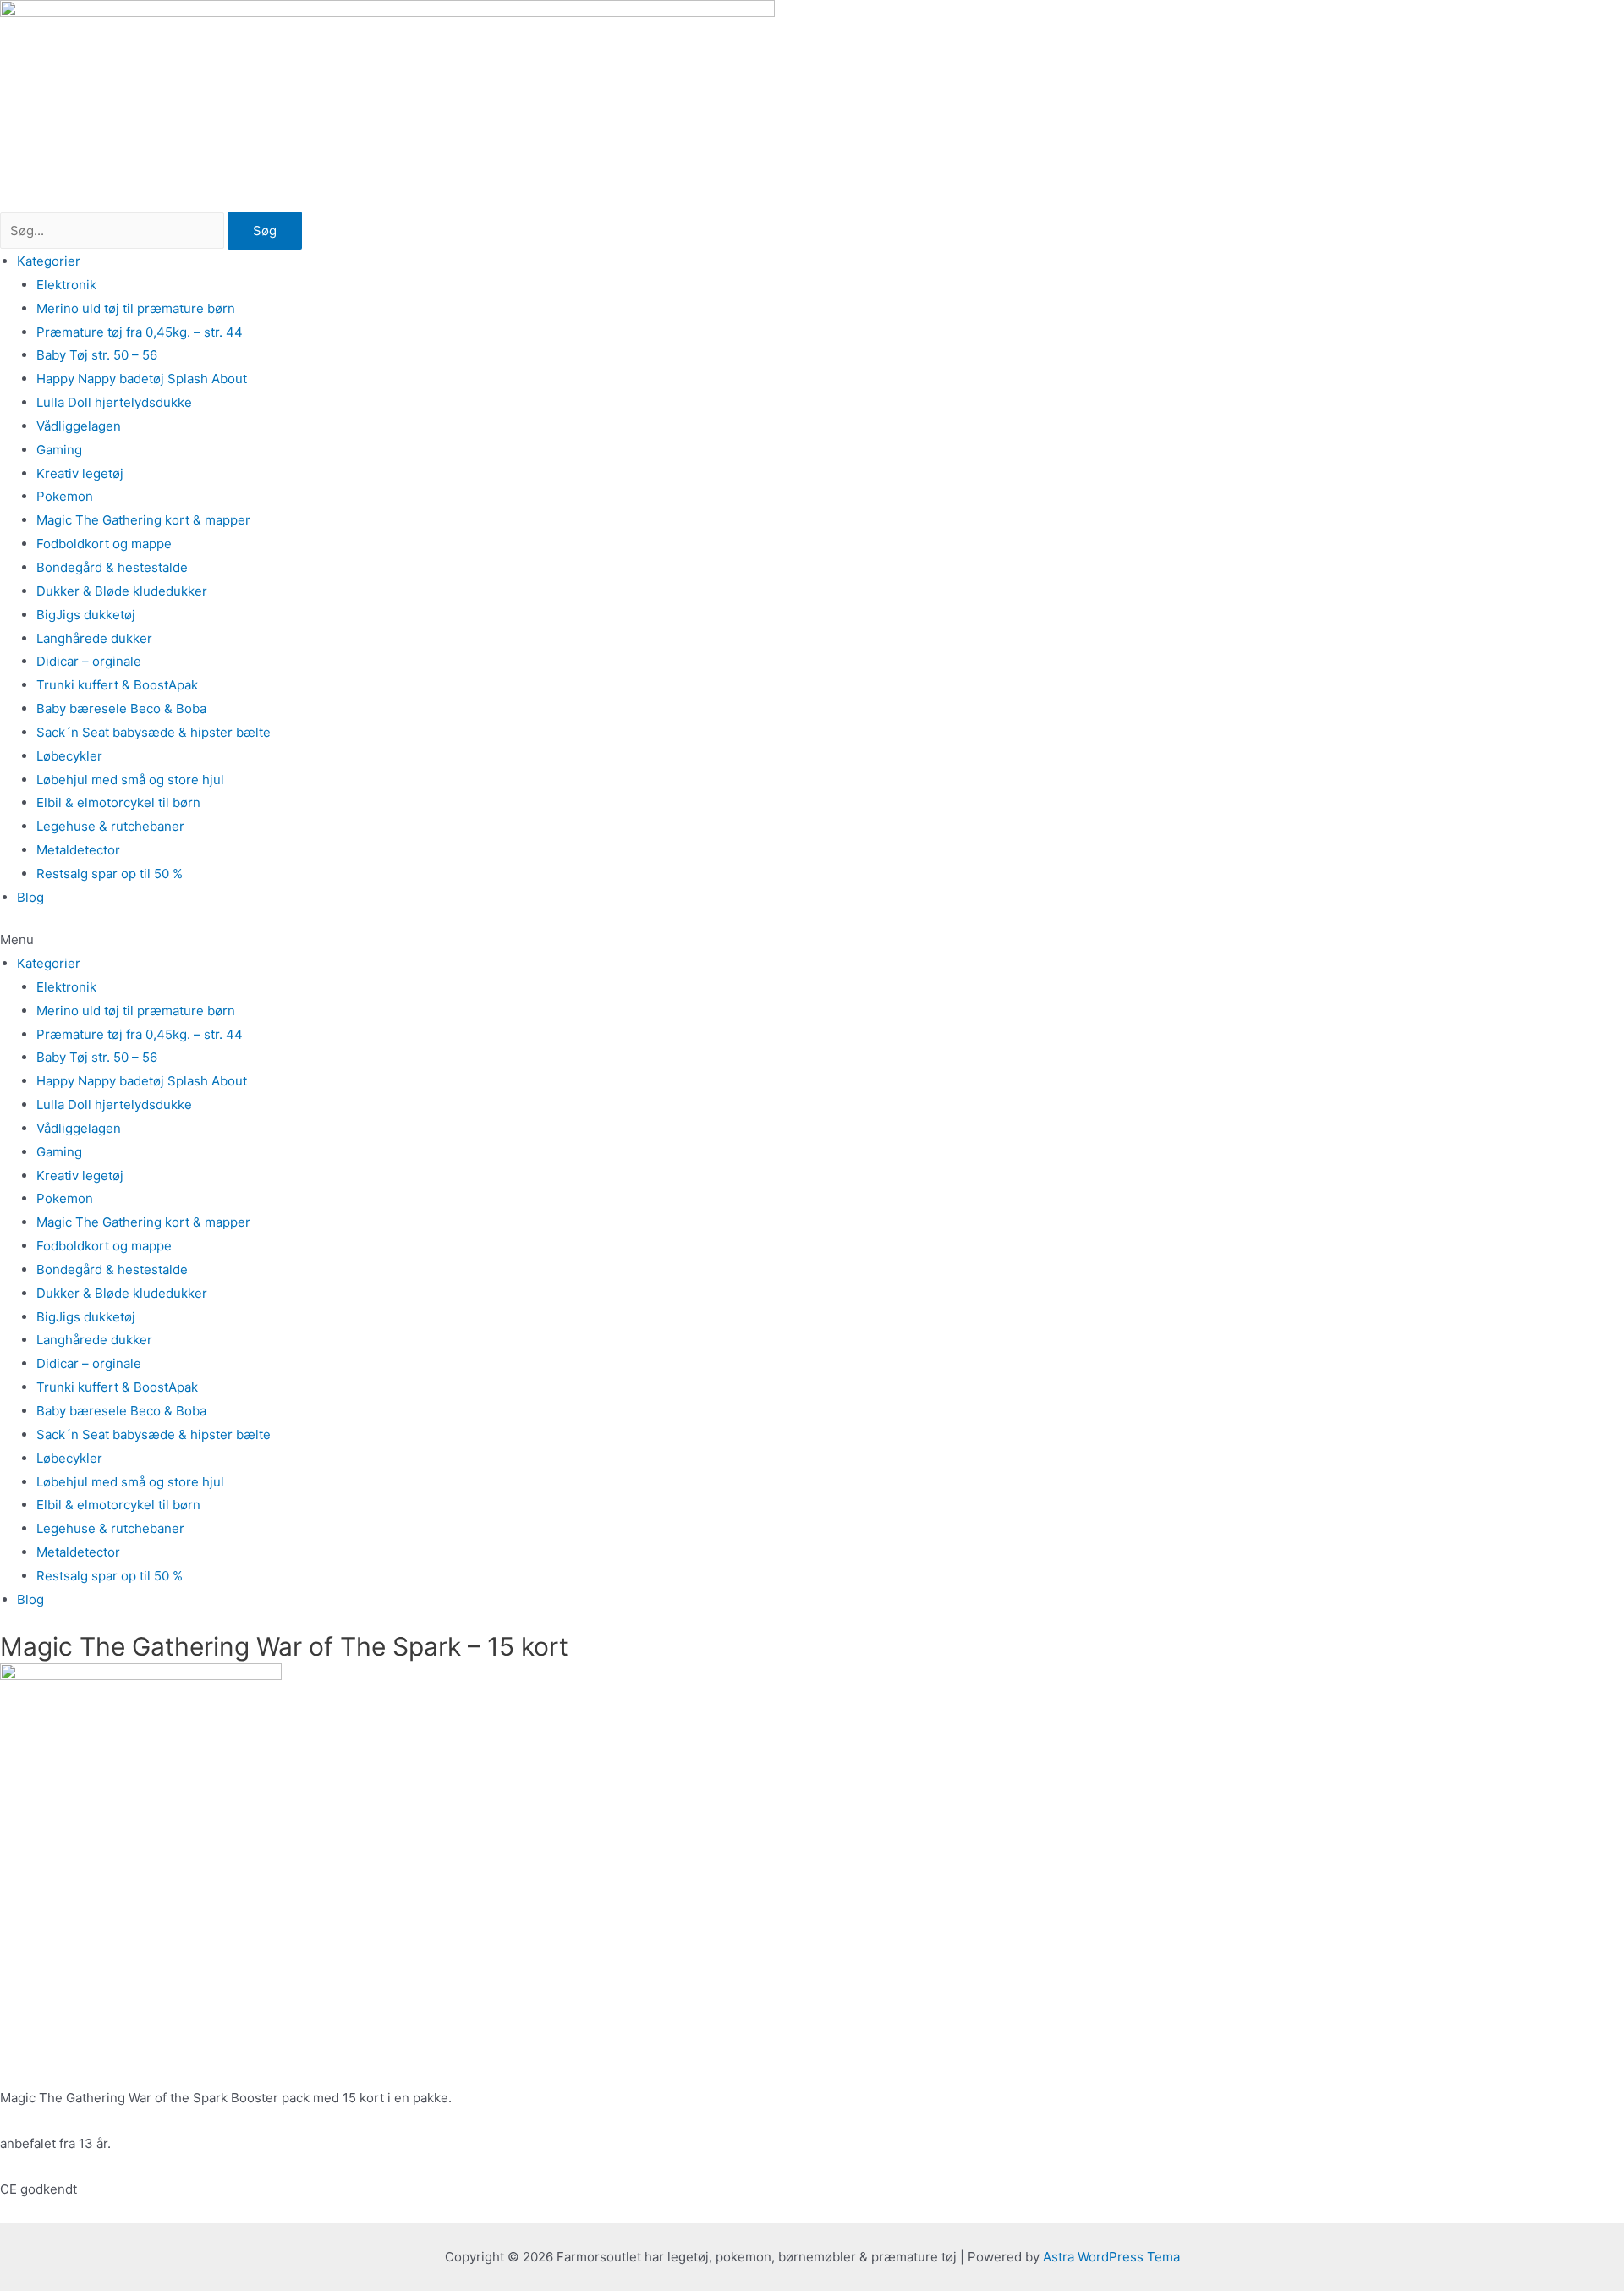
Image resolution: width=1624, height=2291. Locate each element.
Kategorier (49, 261)
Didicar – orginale (89, 661)
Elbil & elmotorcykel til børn (118, 802)
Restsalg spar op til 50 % (110, 874)
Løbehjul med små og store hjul (130, 780)
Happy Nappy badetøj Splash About (142, 379)
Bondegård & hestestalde (112, 567)
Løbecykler (69, 756)
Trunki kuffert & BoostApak (117, 685)
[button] (812, 940)
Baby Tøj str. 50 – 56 (97, 355)
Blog (30, 897)
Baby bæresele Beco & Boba (121, 709)
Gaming (59, 450)
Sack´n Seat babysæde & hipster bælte (154, 732)
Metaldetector (78, 850)
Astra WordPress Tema (1111, 2257)
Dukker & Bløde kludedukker (122, 591)
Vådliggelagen (79, 426)
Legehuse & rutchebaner (110, 826)
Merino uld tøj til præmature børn (136, 308)
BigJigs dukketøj (86, 615)
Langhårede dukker (94, 638)
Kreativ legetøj (80, 473)
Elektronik (66, 285)
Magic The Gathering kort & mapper (143, 520)
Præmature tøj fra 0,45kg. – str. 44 (140, 332)
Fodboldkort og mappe (104, 544)
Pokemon (65, 496)
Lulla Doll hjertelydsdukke (114, 402)
